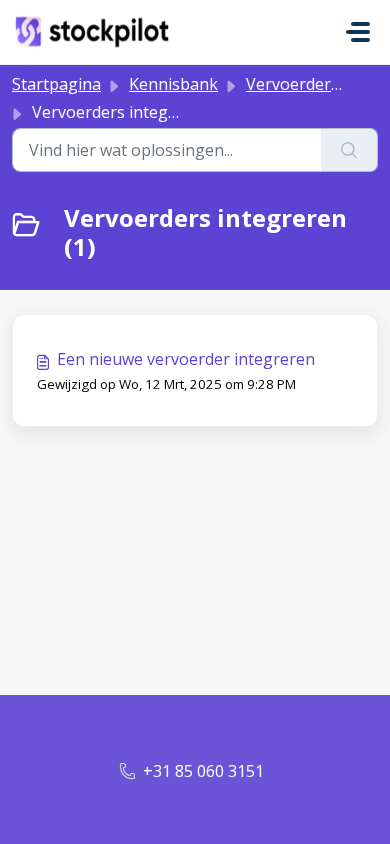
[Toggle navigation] (358, 32)
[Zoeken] (349, 150)
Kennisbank (173, 84)
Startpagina (56, 84)
